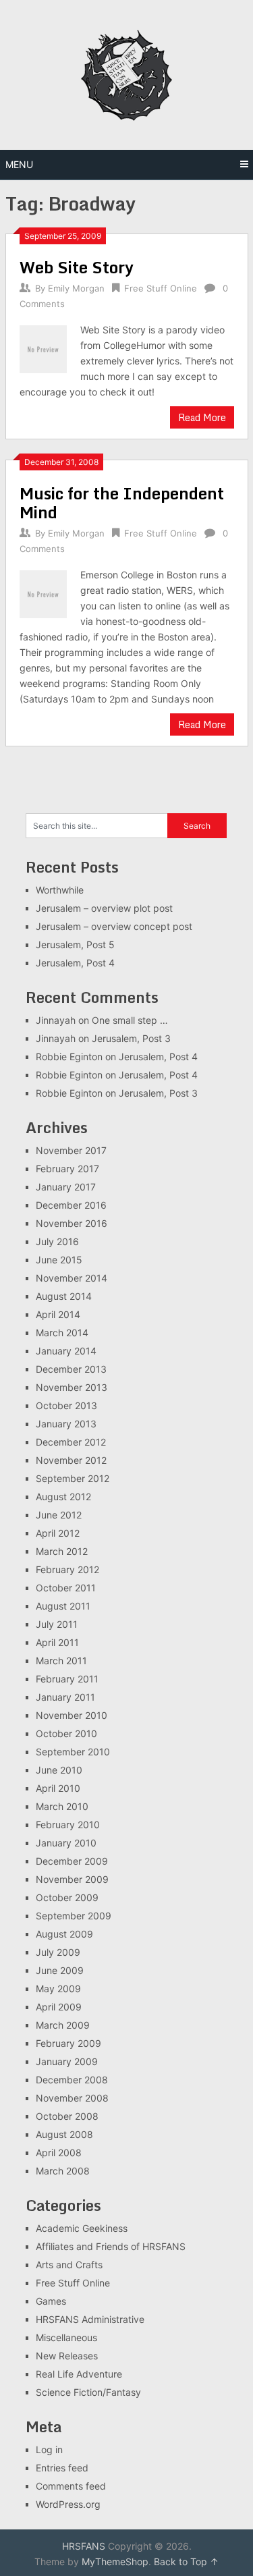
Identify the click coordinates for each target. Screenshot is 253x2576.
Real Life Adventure (79, 2374)
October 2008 (67, 2116)
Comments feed (71, 2486)
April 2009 (59, 2007)
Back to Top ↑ (186, 2561)
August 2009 (64, 1934)
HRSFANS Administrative (90, 2319)
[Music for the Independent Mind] (44, 593)
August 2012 (63, 1497)
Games (51, 2301)
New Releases (67, 2356)
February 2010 (68, 1825)
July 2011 (57, 1624)
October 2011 (66, 1588)
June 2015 (59, 1260)
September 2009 (74, 1916)
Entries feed (62, 2468)
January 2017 (66, 1187)
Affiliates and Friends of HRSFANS (111, 2246)
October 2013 (66, 1405)
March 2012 (62, 1551)
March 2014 (62, 1333)
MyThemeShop (115, 2561)
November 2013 (72, 1387)
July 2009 (58, 1952)
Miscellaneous (66, 2337)
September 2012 (73, 1478)
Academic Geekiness (82, 2228)
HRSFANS (84, 2546)
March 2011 (61, 1661)
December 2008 (72, 2080)
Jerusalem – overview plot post (104, 908)
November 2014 (72, 1278)
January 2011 (65, 1697)
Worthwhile (60, 890)
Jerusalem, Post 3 (131, 1038)
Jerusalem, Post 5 (75, 944)
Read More (202, 417)
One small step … (130, 1020)
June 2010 (59, 1770)
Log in (49, 2449)
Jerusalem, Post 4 (75, 963)
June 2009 (60, 1970)
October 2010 (66, 1733)
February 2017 (67, 1169)
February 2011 (67, 1679)
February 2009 (68, 2043)
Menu (19, 164)
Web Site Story (77, 267)
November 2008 (72, 2098)
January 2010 (66, 1843)
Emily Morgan (76, 288)
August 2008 (64, 2134)
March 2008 (63, 2171)
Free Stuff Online (161, 288)
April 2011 (57, 1642)
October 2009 (67, 1897)
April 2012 (58, 1533)
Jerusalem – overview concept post (114, 926)
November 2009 (72, 1879)
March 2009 (63, 2025)
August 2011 (63, 1606)
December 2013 (71, 1369)
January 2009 (67, 2061)
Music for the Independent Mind (122, 502)
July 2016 (57, 1241)
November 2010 (72, 1715)
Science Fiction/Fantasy (88, 2392)
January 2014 (66, 1351)
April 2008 (59, 2153)
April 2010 (58, 1788)
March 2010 (62, 1806)
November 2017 (71, 1150)
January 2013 (66, 1424)
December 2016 (71, 1205)
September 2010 (73, 1752)
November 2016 (72, 1223)
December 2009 (72, 1861)
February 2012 (67, 1569)
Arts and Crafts (69, 2265)
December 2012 (71, 1442)
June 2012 (59, 1515)
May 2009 (58, 1989)
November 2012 (71, 1460)
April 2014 (58, 1314)
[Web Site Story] (44, 348)
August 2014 (64, 1296)
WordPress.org (68, 2504)
